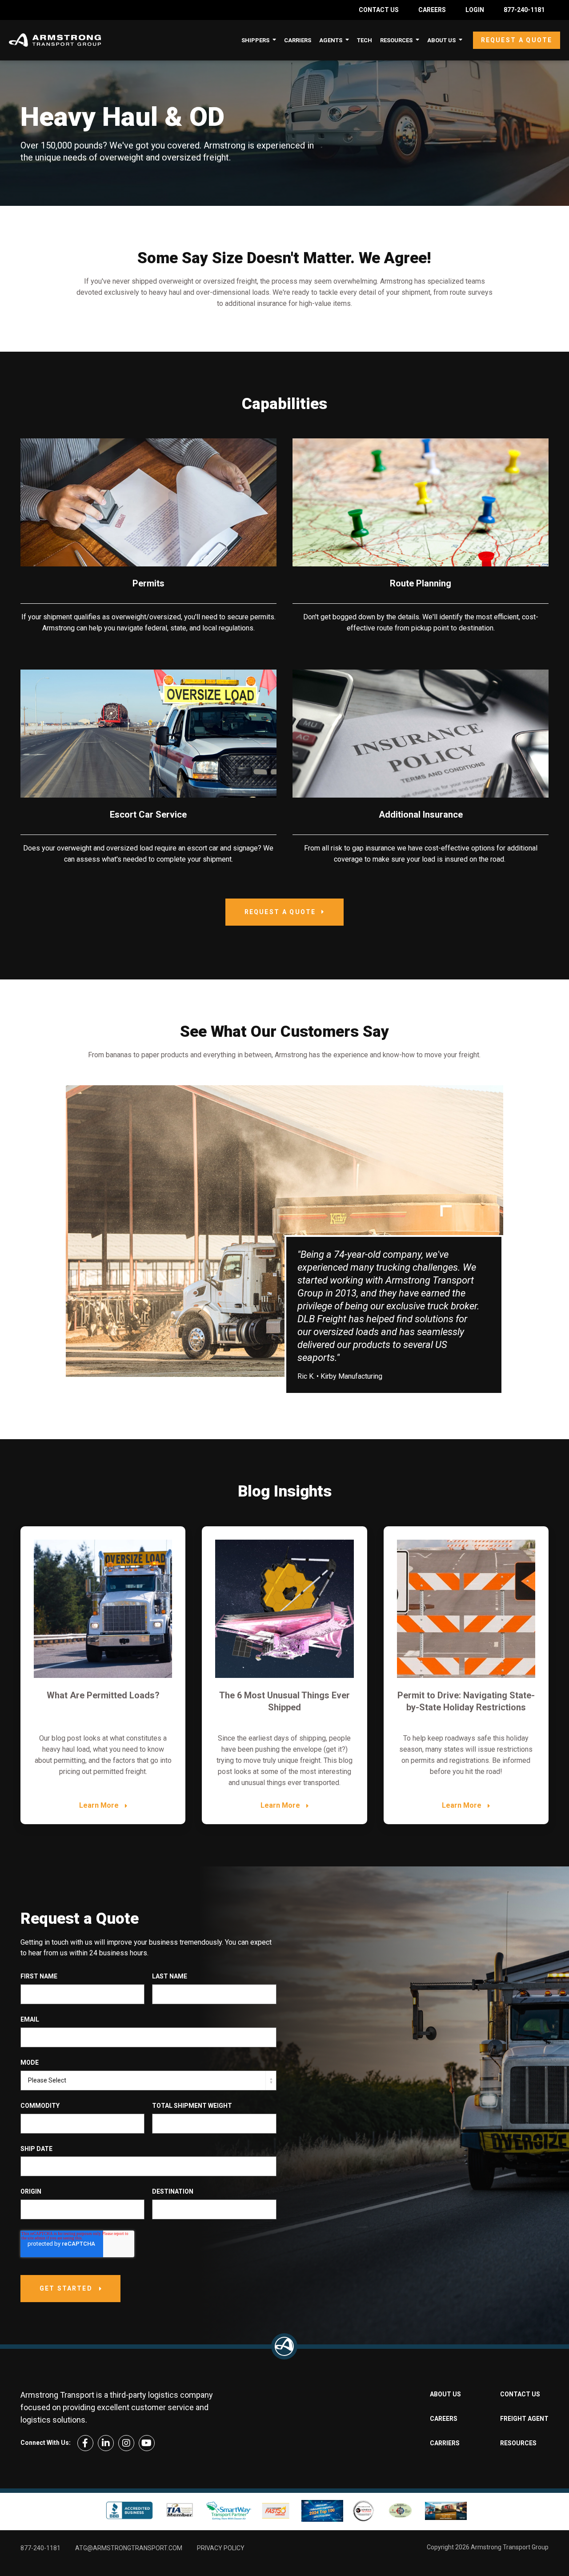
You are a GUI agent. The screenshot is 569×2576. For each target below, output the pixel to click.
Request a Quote (517, 40)
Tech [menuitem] (365, 40)
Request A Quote (280, 912)
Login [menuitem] (475, 10)
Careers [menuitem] (432, 10)
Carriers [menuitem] (298, 40)
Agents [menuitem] (331, 40)
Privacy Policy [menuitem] (221, 2548)
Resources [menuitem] (396, 40)
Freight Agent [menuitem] (524, 2419)
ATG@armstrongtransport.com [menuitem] (129, 2548)
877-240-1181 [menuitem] (524, 10)
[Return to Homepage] (284, 2346)
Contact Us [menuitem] (379, 10)
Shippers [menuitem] (255, 40)
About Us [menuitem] (441, 40)
